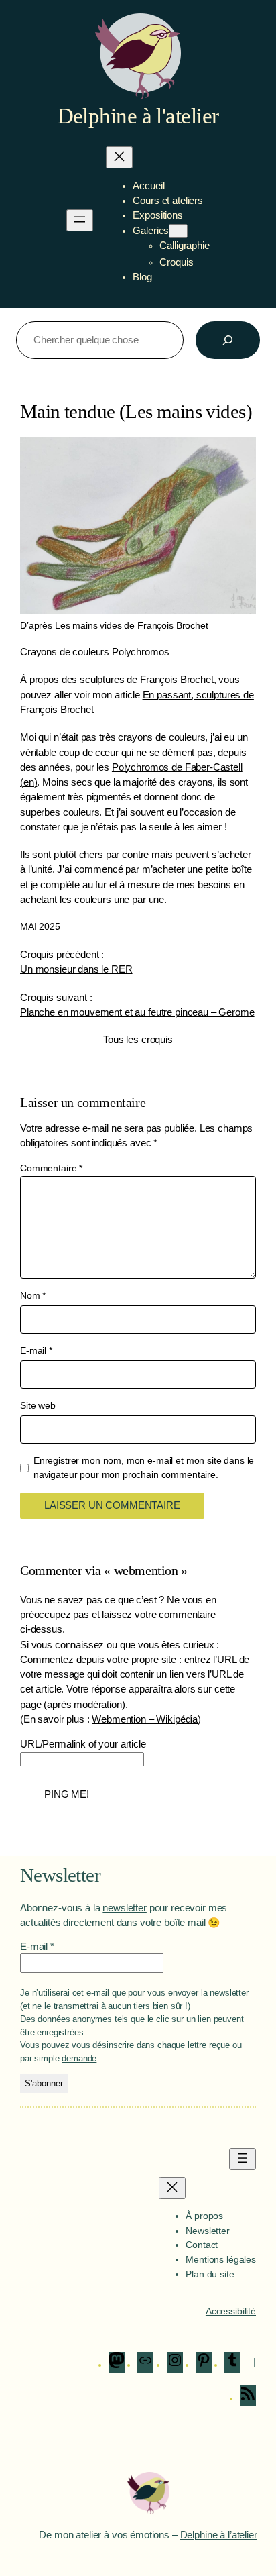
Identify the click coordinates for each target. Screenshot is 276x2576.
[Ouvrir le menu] (80, 220)
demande (79, 2058)
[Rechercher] (228, 340)
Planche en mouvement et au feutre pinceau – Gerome (137, 1012)
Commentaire (51, 1168)
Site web (38, 1405)
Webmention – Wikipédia (145, 1719)
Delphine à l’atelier (219, 2535)
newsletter (125, 1908)
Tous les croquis (138, 1040)
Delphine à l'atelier (138, 116)
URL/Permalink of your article (83, 1744)
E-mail (36, 1350)
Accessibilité (231, 2311)
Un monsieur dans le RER (76, 969)
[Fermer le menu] (119, 157)
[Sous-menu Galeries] (178, 231)
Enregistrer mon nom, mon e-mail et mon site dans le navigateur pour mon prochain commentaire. (144, 1468)
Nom (33, 1295)
